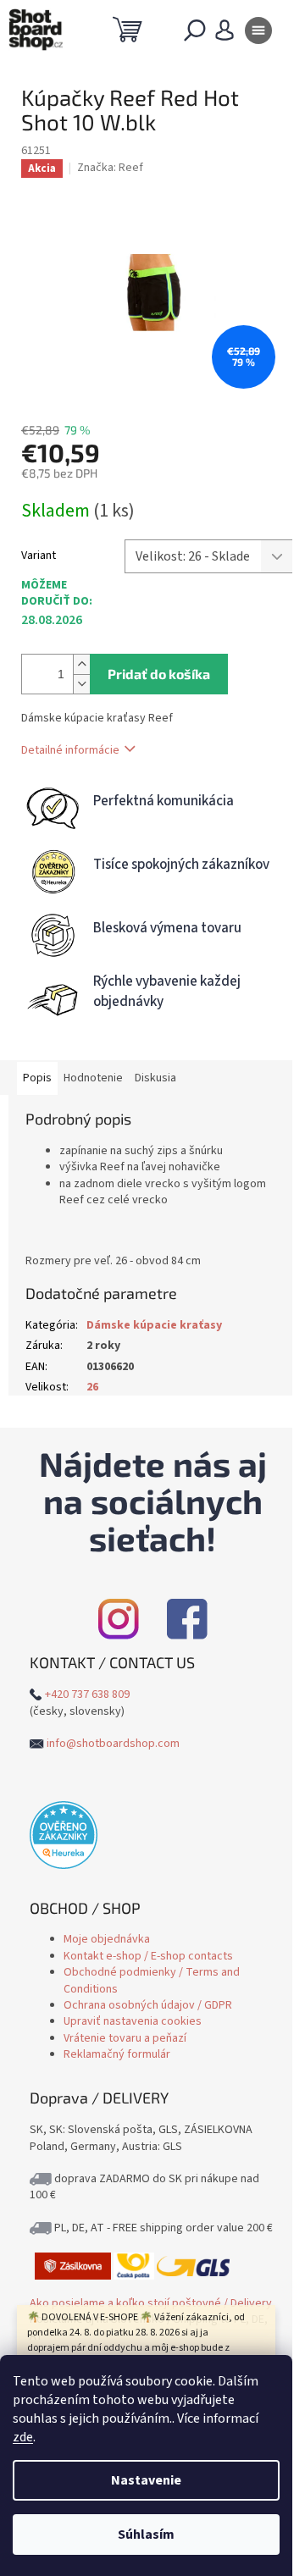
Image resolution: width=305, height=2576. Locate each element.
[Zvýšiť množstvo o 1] (81, 664)
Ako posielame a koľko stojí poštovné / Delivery (151, 2303)
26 (92, 1387)
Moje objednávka (107, 1939)
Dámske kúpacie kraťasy (154, 1325)
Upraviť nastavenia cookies (133, 2021)
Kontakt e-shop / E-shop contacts (148, 1956)
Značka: (110, 168)
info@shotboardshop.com (113, 1744)
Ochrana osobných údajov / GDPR (148, 2005)
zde (23, 2437)
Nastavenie (146, 2480)
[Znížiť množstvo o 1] (81, 684)
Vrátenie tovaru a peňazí (125, 2038)
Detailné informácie (70, 750)
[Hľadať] (195, 34)
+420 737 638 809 (87, 1694)
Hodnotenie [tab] (93, 1078)
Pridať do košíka (159, 674)
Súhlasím (146, 2535)
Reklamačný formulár (117, 2054)
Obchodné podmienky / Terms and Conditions (152, 1980)
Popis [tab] (37, 1078)
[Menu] (258, 34)
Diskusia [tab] (155, 1078)
